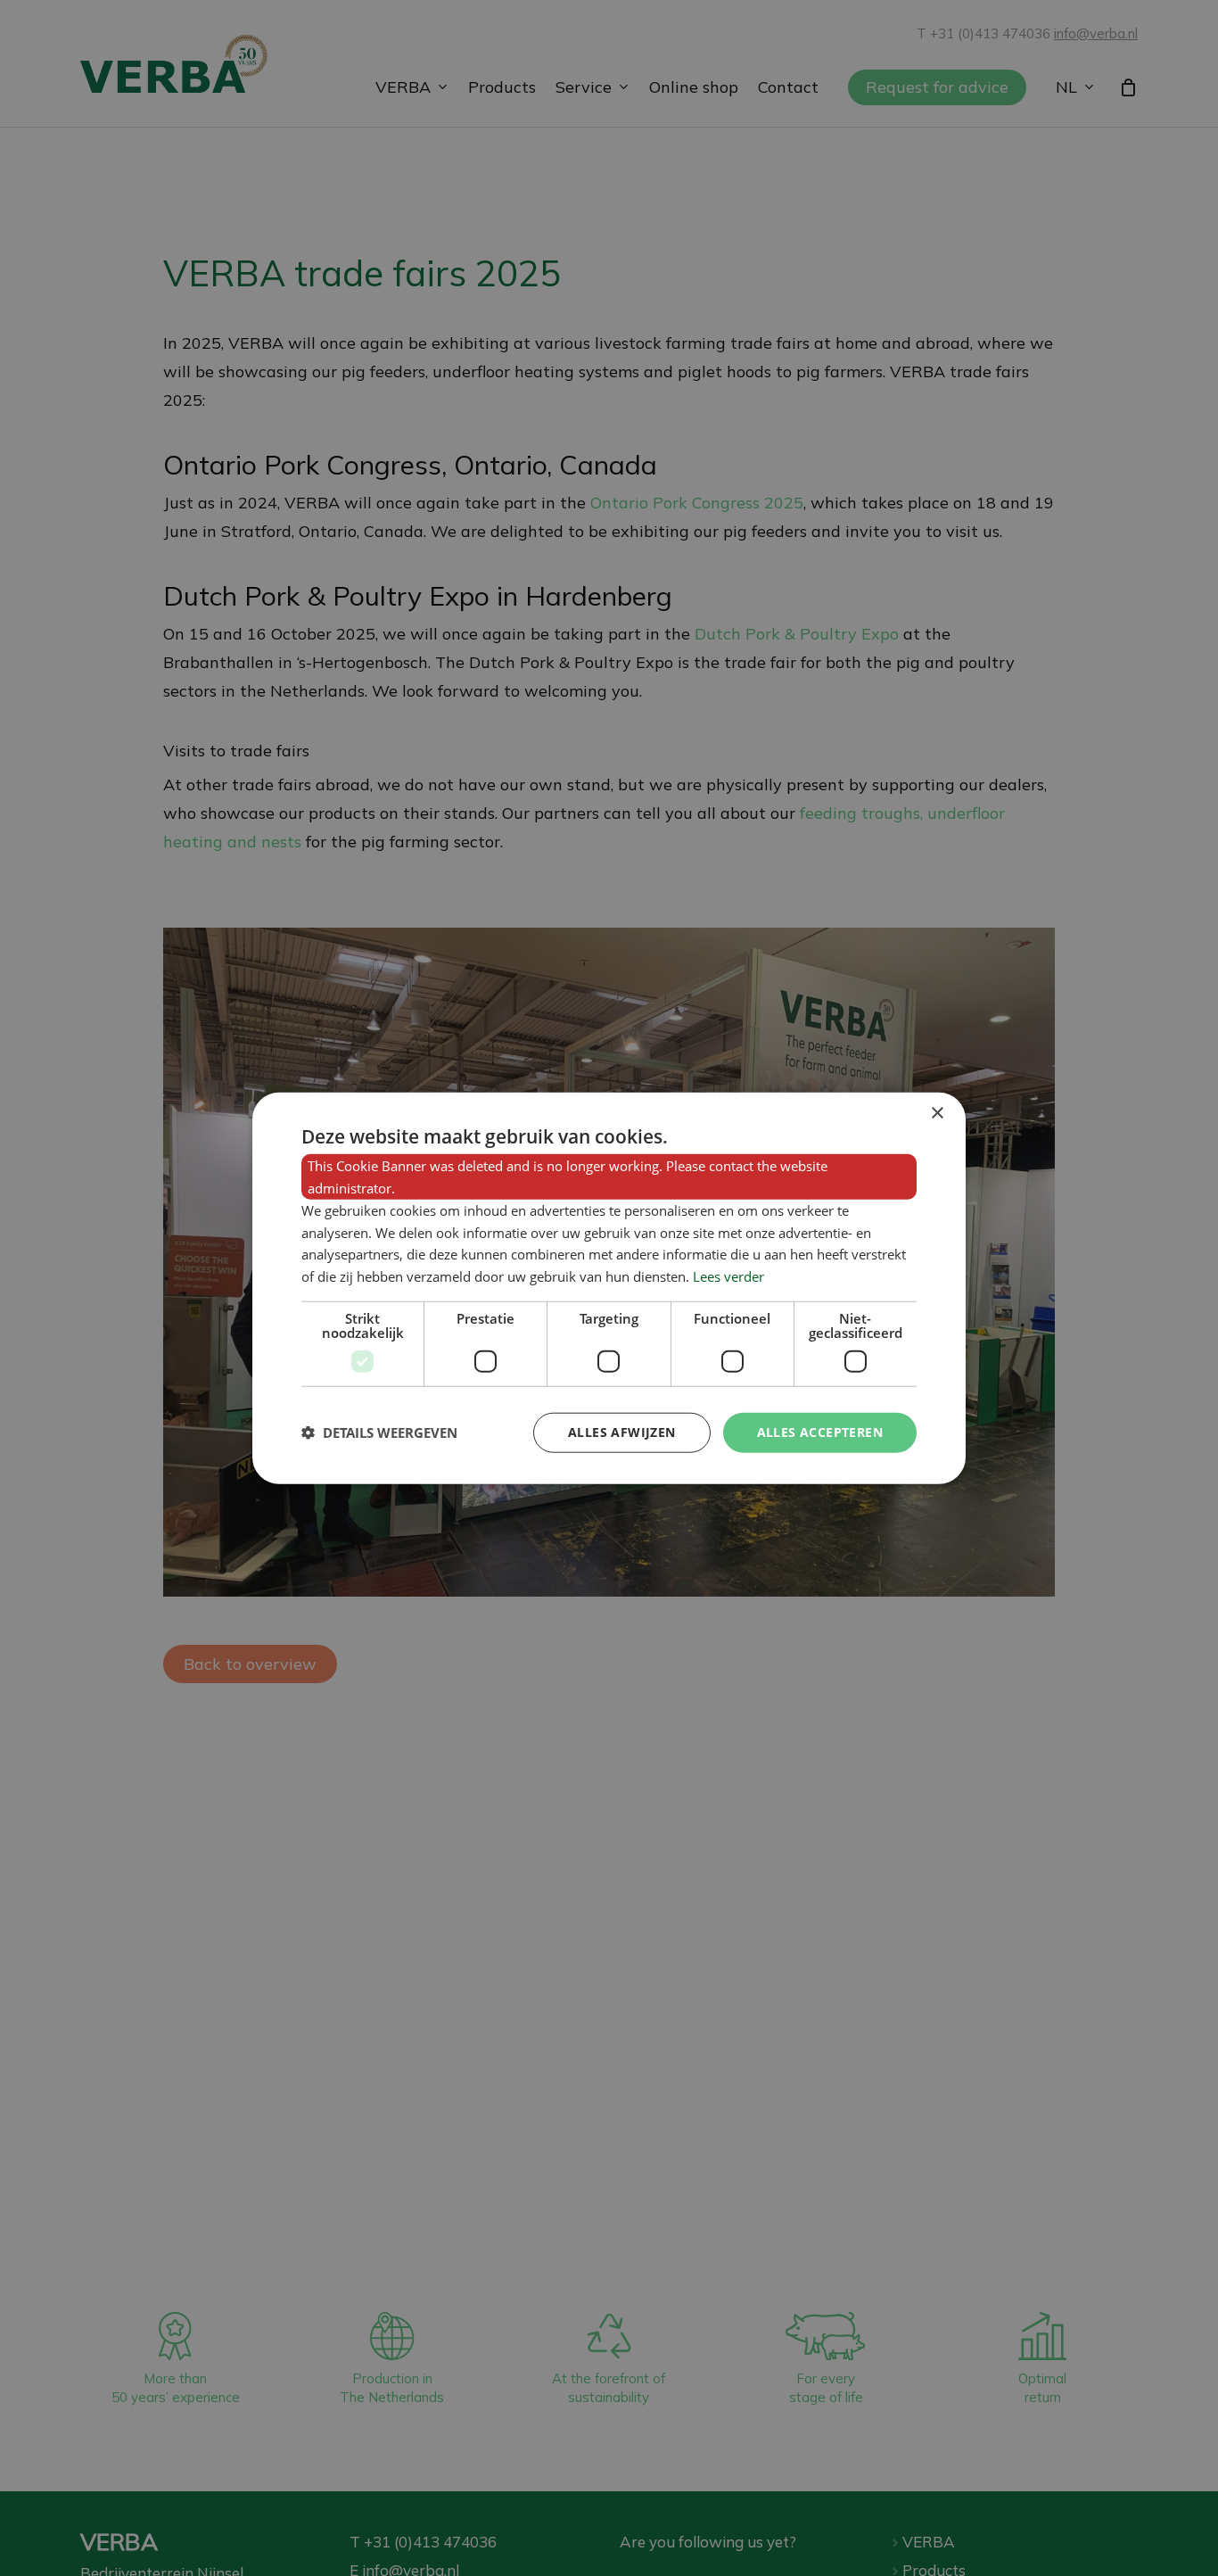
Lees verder (728, 1276)
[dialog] (609, 1288)
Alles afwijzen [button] (622, 1432)
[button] (379, 1432)
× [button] (937, 1114)
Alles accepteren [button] (820, 1432)
